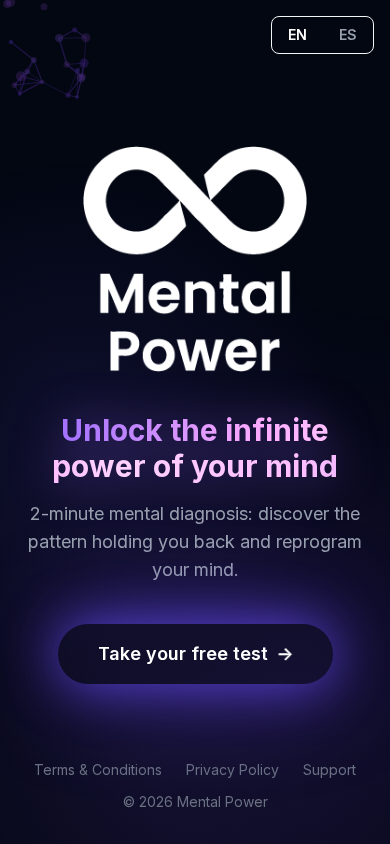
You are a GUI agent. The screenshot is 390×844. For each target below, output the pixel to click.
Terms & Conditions (98, 769)
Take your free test (197, 653)
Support (329, 769)
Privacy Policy (232, 769)
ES (348, 34)
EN (297, 34)
